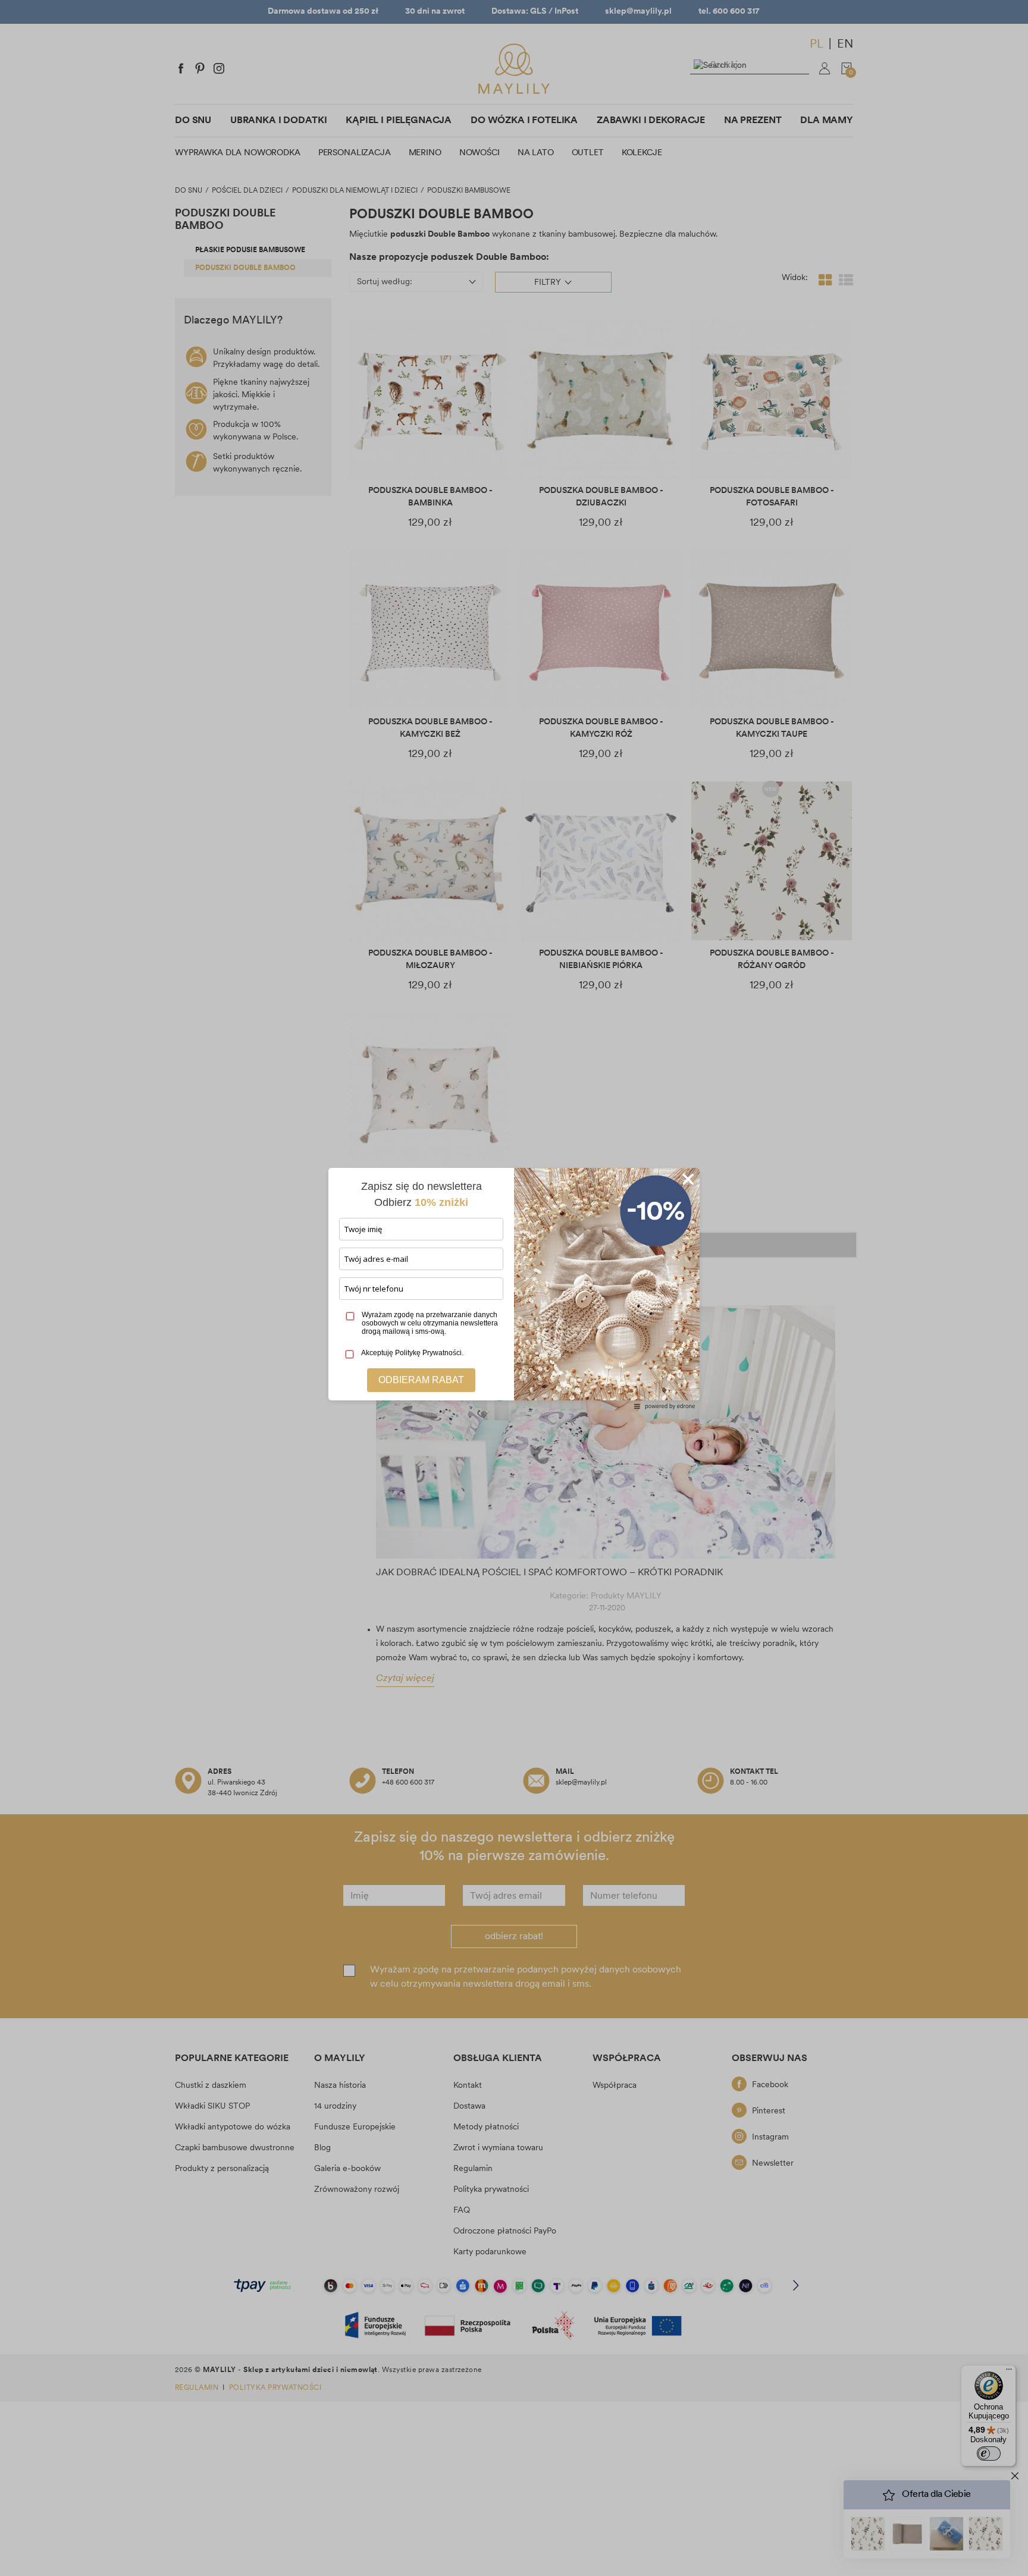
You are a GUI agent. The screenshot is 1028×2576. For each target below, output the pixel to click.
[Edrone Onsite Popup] (514, 1288)
